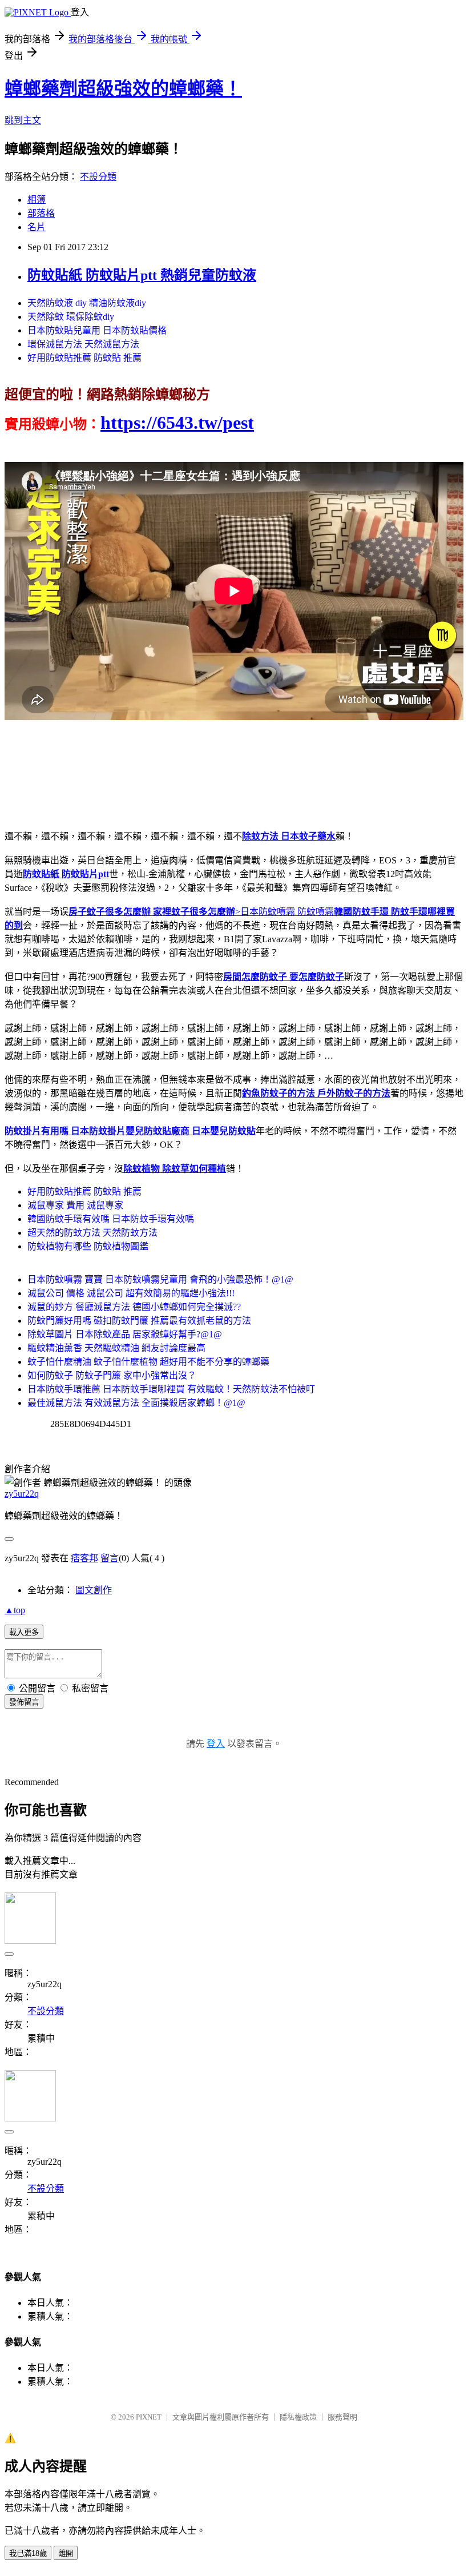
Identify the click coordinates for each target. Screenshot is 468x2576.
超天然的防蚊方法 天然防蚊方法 (92, 1233)
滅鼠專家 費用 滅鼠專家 (75, 1205)
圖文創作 (94, 1590)
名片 (37, 227)
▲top (15, 1610)
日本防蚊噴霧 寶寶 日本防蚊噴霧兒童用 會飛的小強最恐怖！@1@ (160, 1279)
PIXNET (149, 2417)
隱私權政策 (298, 2417)
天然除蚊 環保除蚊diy (71, 317)
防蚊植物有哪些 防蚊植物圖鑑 (88, 1246)
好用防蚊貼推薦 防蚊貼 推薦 (84, 358)
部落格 (41, 213)
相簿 (37, 200)
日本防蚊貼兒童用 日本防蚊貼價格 (97, 330)
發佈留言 (24, 1702)
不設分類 (98, 177)
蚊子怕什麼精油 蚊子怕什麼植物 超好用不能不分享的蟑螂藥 (148, 1362)
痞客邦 (84, 1558)
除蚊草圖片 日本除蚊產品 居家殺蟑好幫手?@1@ (125, 1334)
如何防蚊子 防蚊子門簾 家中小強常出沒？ (112, 1375)
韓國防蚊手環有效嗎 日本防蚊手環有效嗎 (111, 1219)
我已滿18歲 (28, 2553)
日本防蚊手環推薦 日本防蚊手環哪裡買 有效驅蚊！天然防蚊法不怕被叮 (171, 1389)
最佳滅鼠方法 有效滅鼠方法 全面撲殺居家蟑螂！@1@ (136, 1403)
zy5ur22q (22, 1494)
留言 (110, 1558)
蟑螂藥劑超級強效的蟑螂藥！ (123, 89)
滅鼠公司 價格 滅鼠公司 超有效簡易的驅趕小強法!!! (131, 1293)
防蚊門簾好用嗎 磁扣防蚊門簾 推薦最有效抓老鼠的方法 (139, 1321)
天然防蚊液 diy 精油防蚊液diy (87, 303)
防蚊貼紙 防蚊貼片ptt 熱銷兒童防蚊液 (142, 275)
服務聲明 (342, 2417)
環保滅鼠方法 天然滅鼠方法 (83, 344)
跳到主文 (23, 120)
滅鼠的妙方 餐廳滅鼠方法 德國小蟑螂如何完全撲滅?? (134, 1307)
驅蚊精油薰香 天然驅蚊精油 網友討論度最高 (116, 1348)
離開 (66, 2553)
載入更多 (24, 1632)
